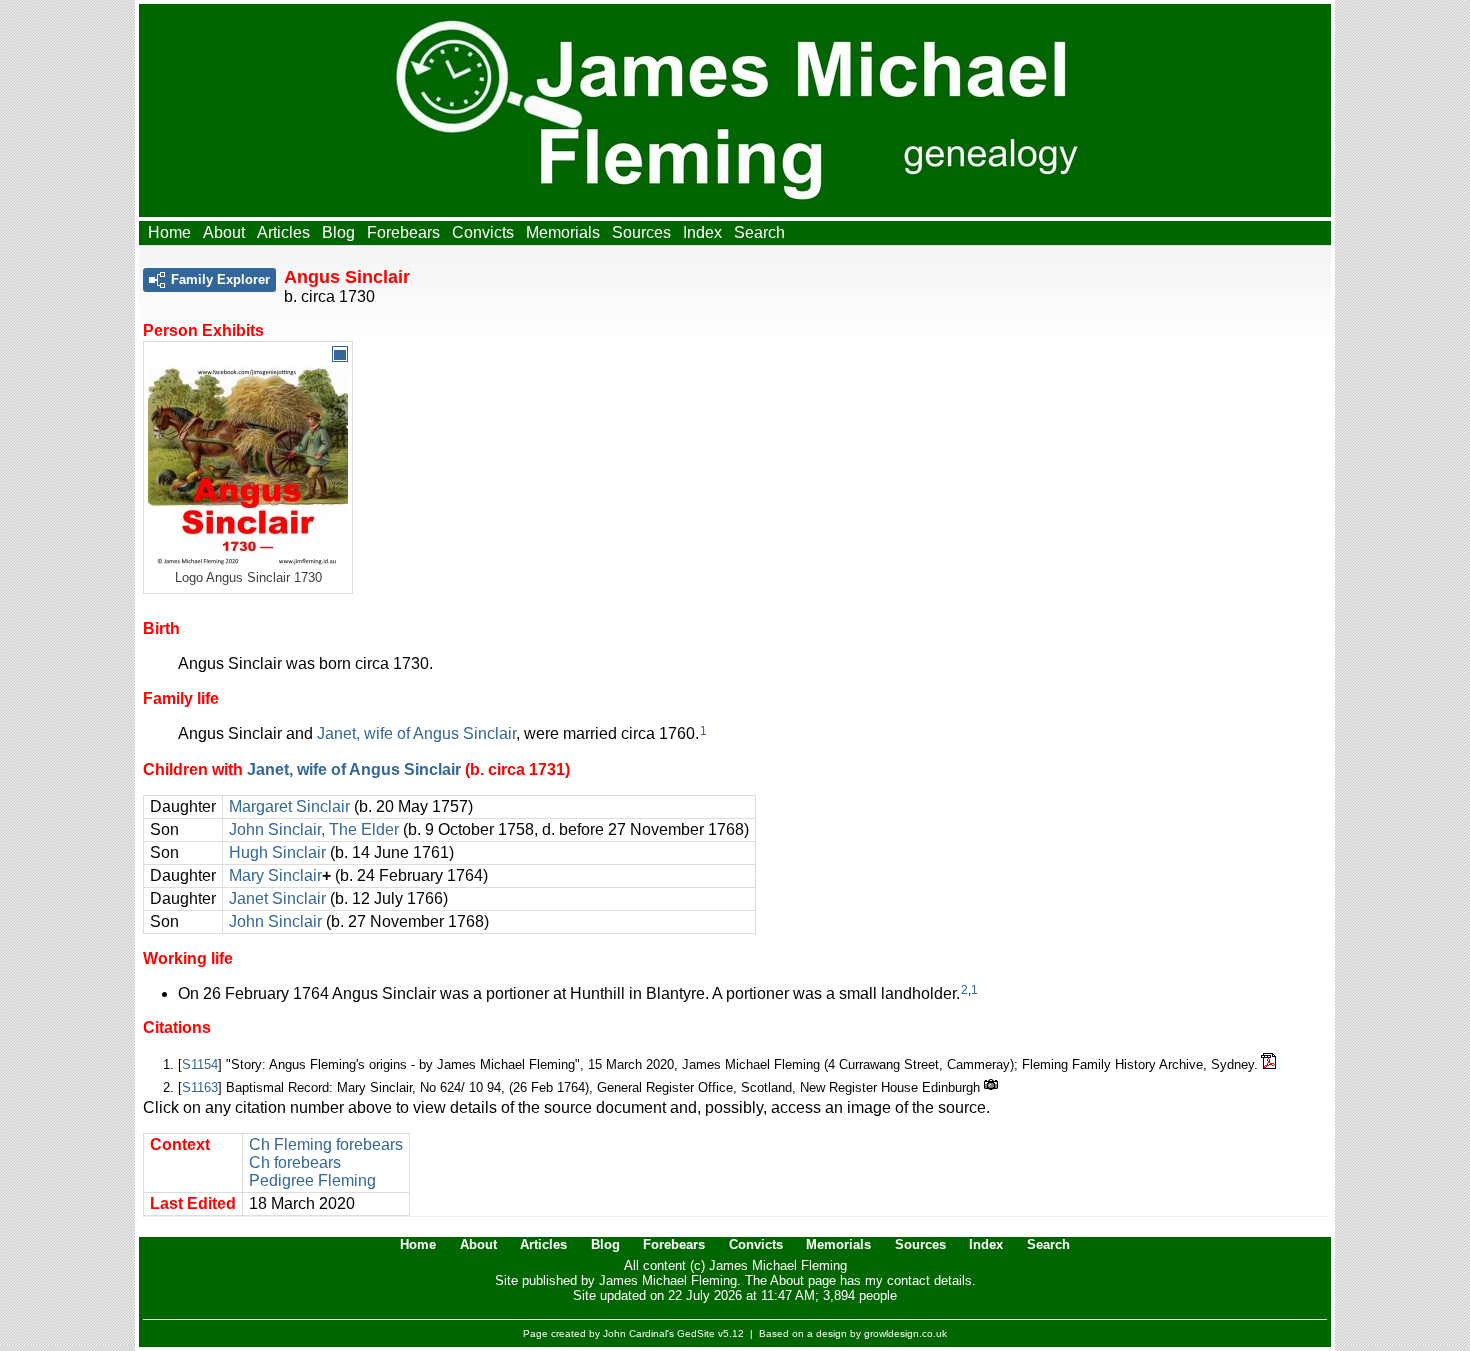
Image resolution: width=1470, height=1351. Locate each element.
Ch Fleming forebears (326, 1144)
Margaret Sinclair (289, 806)
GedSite (696, 1333)
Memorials (563, 232)
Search (759, 232)
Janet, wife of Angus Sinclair (416, 733)
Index (702, 232)
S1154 (200, 1064)
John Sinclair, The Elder (314, 829)
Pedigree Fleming (312, 1180)
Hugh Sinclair (277, 852)
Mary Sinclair (275, 875)
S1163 (200, 1087)
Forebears (403, 232)
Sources (641, 232)
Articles (283, 232)
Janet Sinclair (277, 898)
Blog (338, 232)
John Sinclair (275, 921)
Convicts (483, 232)
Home (169, 232)
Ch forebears (295, 1162)
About (224, 232)
